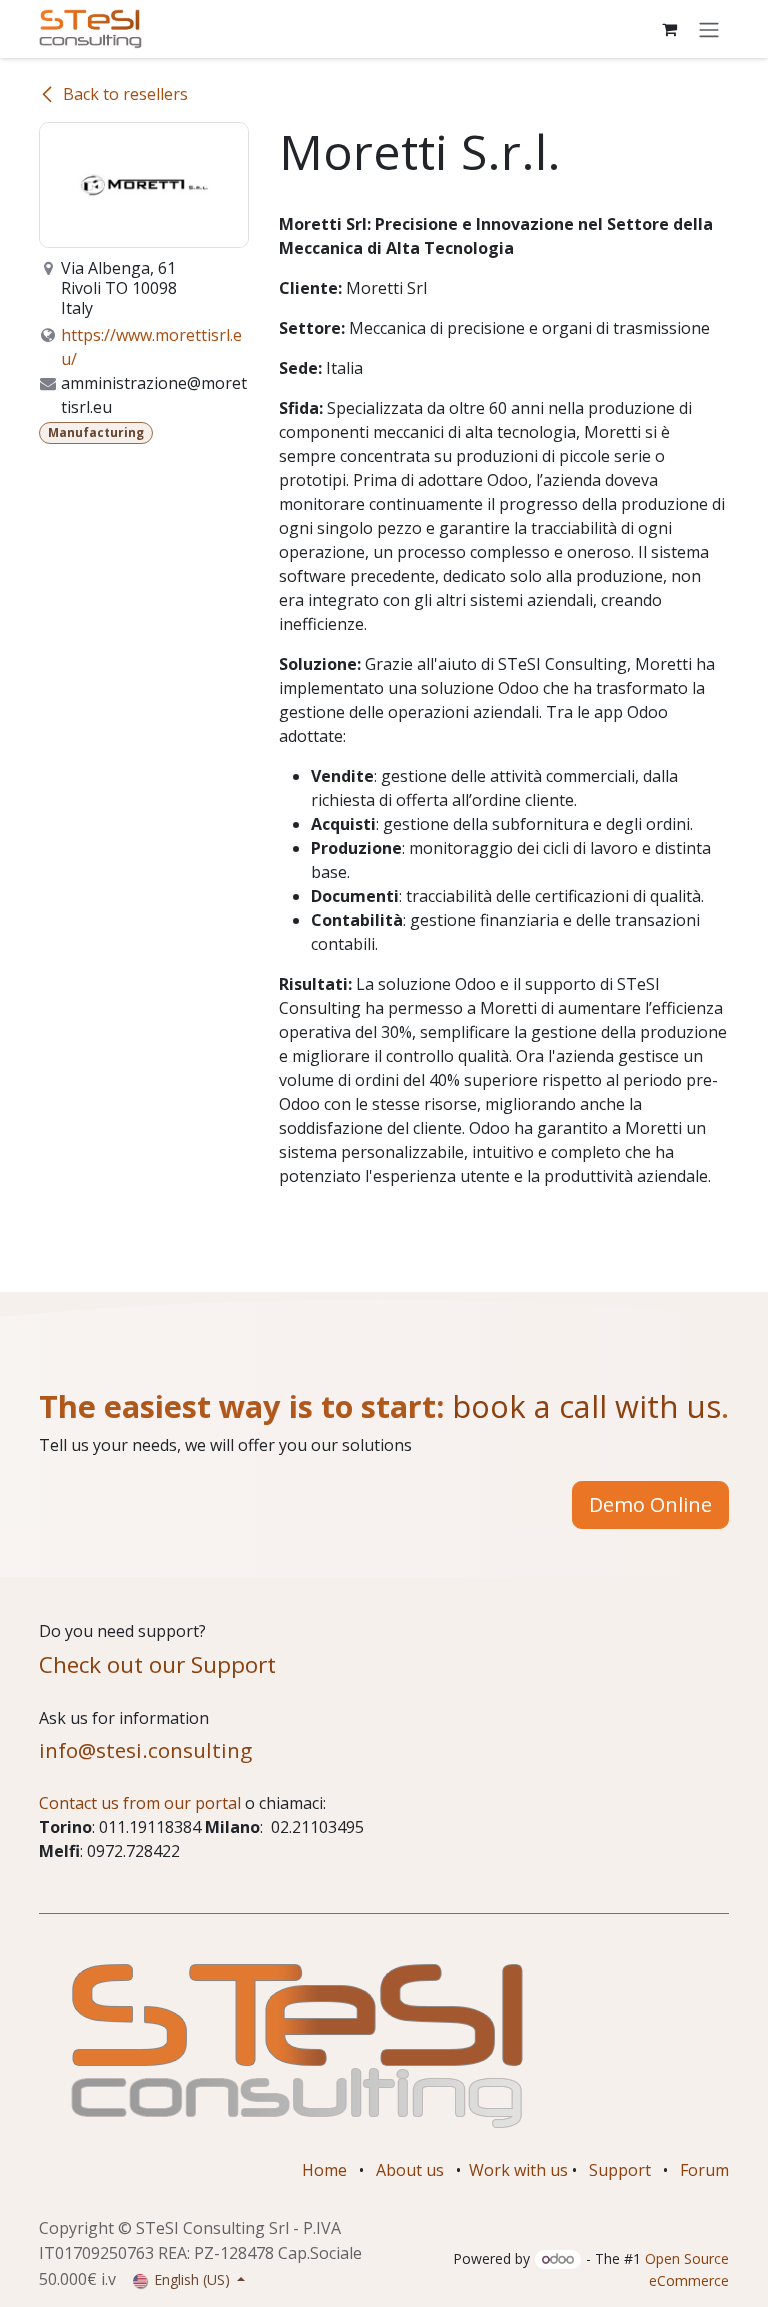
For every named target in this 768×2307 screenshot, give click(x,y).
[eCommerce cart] (669, 29)
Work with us (518, 2170)
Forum (704, 2170)
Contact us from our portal (140, 1803)
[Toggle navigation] (709, 29)
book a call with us (582, 1406)
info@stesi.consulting (145, 1750)
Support (620, 2170)
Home (324, 2170)
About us (410, 2170)
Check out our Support (157, 1664)
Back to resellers (125, 94)
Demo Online (650, 1504)
